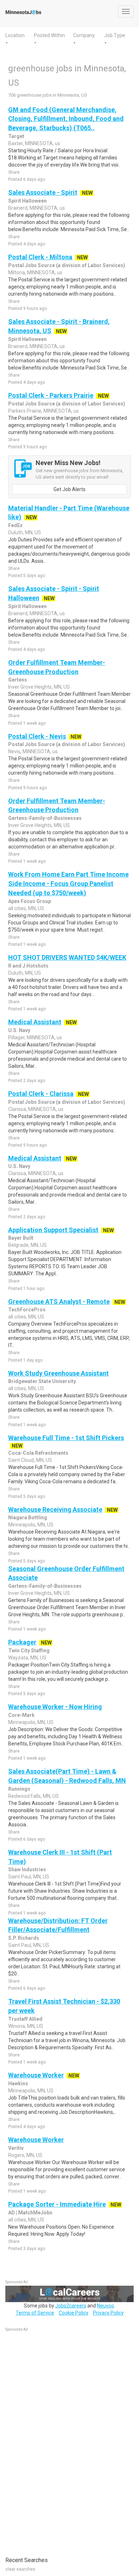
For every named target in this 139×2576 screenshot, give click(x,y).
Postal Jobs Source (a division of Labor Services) (67, 265)
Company (84, 35)
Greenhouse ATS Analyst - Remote (59, 1302)
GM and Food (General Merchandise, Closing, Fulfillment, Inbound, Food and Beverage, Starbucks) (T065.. (66, 119)
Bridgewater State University (42, 1381)
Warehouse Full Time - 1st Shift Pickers (66, 1438)
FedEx (15, 525)
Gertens (18, 680)
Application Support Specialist (53, 1230)
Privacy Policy (108, 2313)
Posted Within (49, 35)
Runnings (19, 1789)
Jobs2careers (71, 2306)
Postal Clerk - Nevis (37, 736)
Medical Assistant (35, 1022)
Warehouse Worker (36, 2075)
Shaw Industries (27, 1869)
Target (16, 136)
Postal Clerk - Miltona (40, 257)
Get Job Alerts (69, 489)
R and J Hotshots (28, 966)
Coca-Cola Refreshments (38, 1453)
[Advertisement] (59, 2440)
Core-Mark (21, 1715)
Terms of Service (35, 2313)
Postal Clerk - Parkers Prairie (51, 395)
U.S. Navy (19, 1030)
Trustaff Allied (25, 2019)
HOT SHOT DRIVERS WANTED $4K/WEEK (67, 957)
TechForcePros (27, 1310)
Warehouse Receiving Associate (55, 1509)
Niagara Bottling (28, 1517)
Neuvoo (105, 2306)
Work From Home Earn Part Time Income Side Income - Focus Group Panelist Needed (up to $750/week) (68, 883)
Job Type (115, 35)
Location (15, 35)
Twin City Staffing (29, 1651)
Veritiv (16, 2148)
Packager (22, 1642)
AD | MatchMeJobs (30, 2213)
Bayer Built (21, 1238)
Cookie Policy (74, 2313)
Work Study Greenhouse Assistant (58, 1373)
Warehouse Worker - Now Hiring (55, 1707)
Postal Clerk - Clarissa (41, 1094)
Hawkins (18, 2083)
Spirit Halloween (27, 201)
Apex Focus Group (30, 901)
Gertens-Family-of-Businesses (45, 818)
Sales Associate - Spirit (43, 192)
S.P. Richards (24, 1938)
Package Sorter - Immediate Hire (57, 2204)
